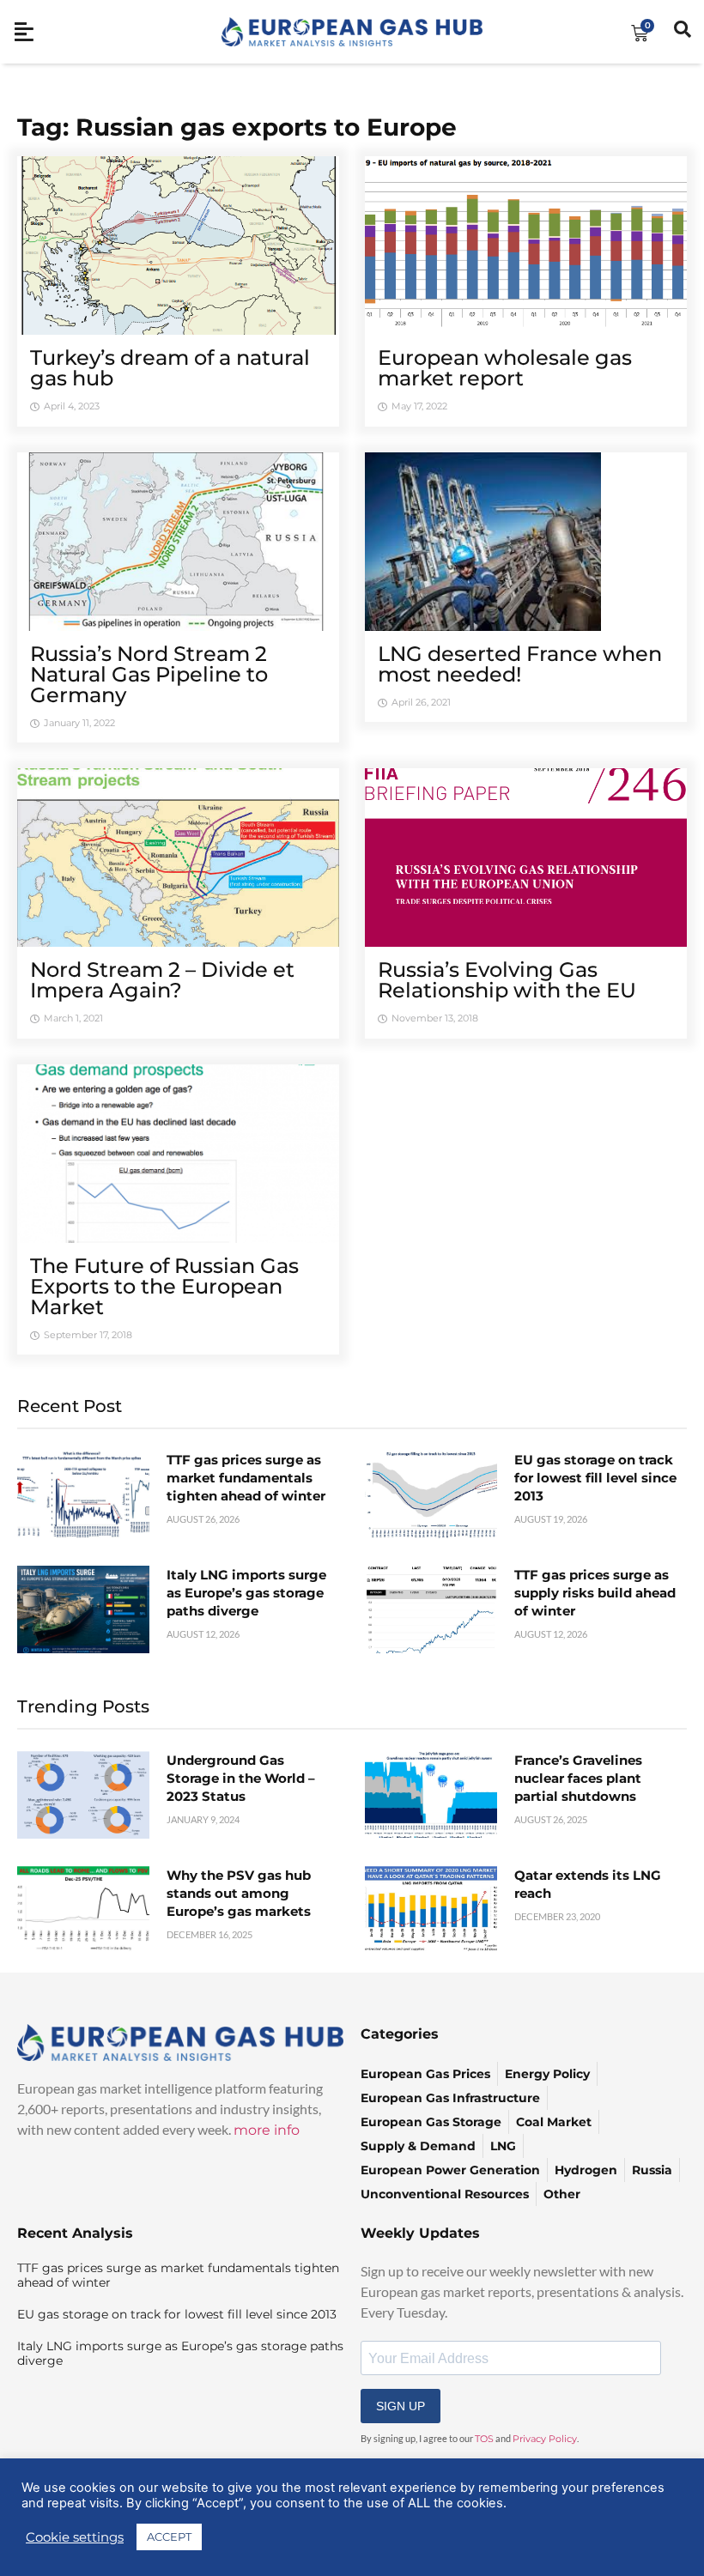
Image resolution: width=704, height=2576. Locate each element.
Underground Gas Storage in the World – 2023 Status (241, 1778)
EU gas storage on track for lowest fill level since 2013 (595, 1478)
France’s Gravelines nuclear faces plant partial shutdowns (578, 1778)
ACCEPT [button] (169, 2537)
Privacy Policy (545, 2439)
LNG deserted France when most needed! (520, 664)
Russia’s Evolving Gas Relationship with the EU (507, 980)
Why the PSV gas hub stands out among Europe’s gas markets (239, 1893)
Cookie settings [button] (75, 2537)
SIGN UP (401, 2406)
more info (267, 2130)
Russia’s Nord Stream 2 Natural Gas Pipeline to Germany (149, 674)
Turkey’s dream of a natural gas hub (170, 368)
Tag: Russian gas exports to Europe (237, 127)
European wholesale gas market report (505, 368)
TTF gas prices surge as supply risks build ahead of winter (595, 1593)
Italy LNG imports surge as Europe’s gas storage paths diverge (246, 1593)
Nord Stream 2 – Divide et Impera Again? (162, 980)
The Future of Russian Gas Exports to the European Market (164, 1286)
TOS (484, 2439)
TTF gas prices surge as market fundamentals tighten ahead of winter (246, 1478)
